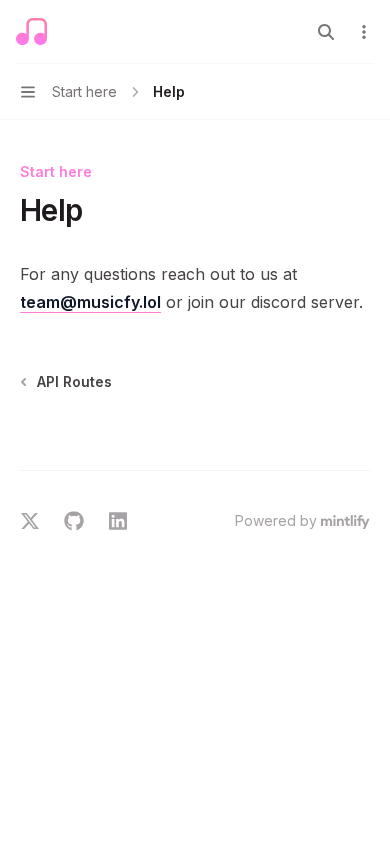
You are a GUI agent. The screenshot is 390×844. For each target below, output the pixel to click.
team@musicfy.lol (90, 302)
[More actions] (364, 32)
